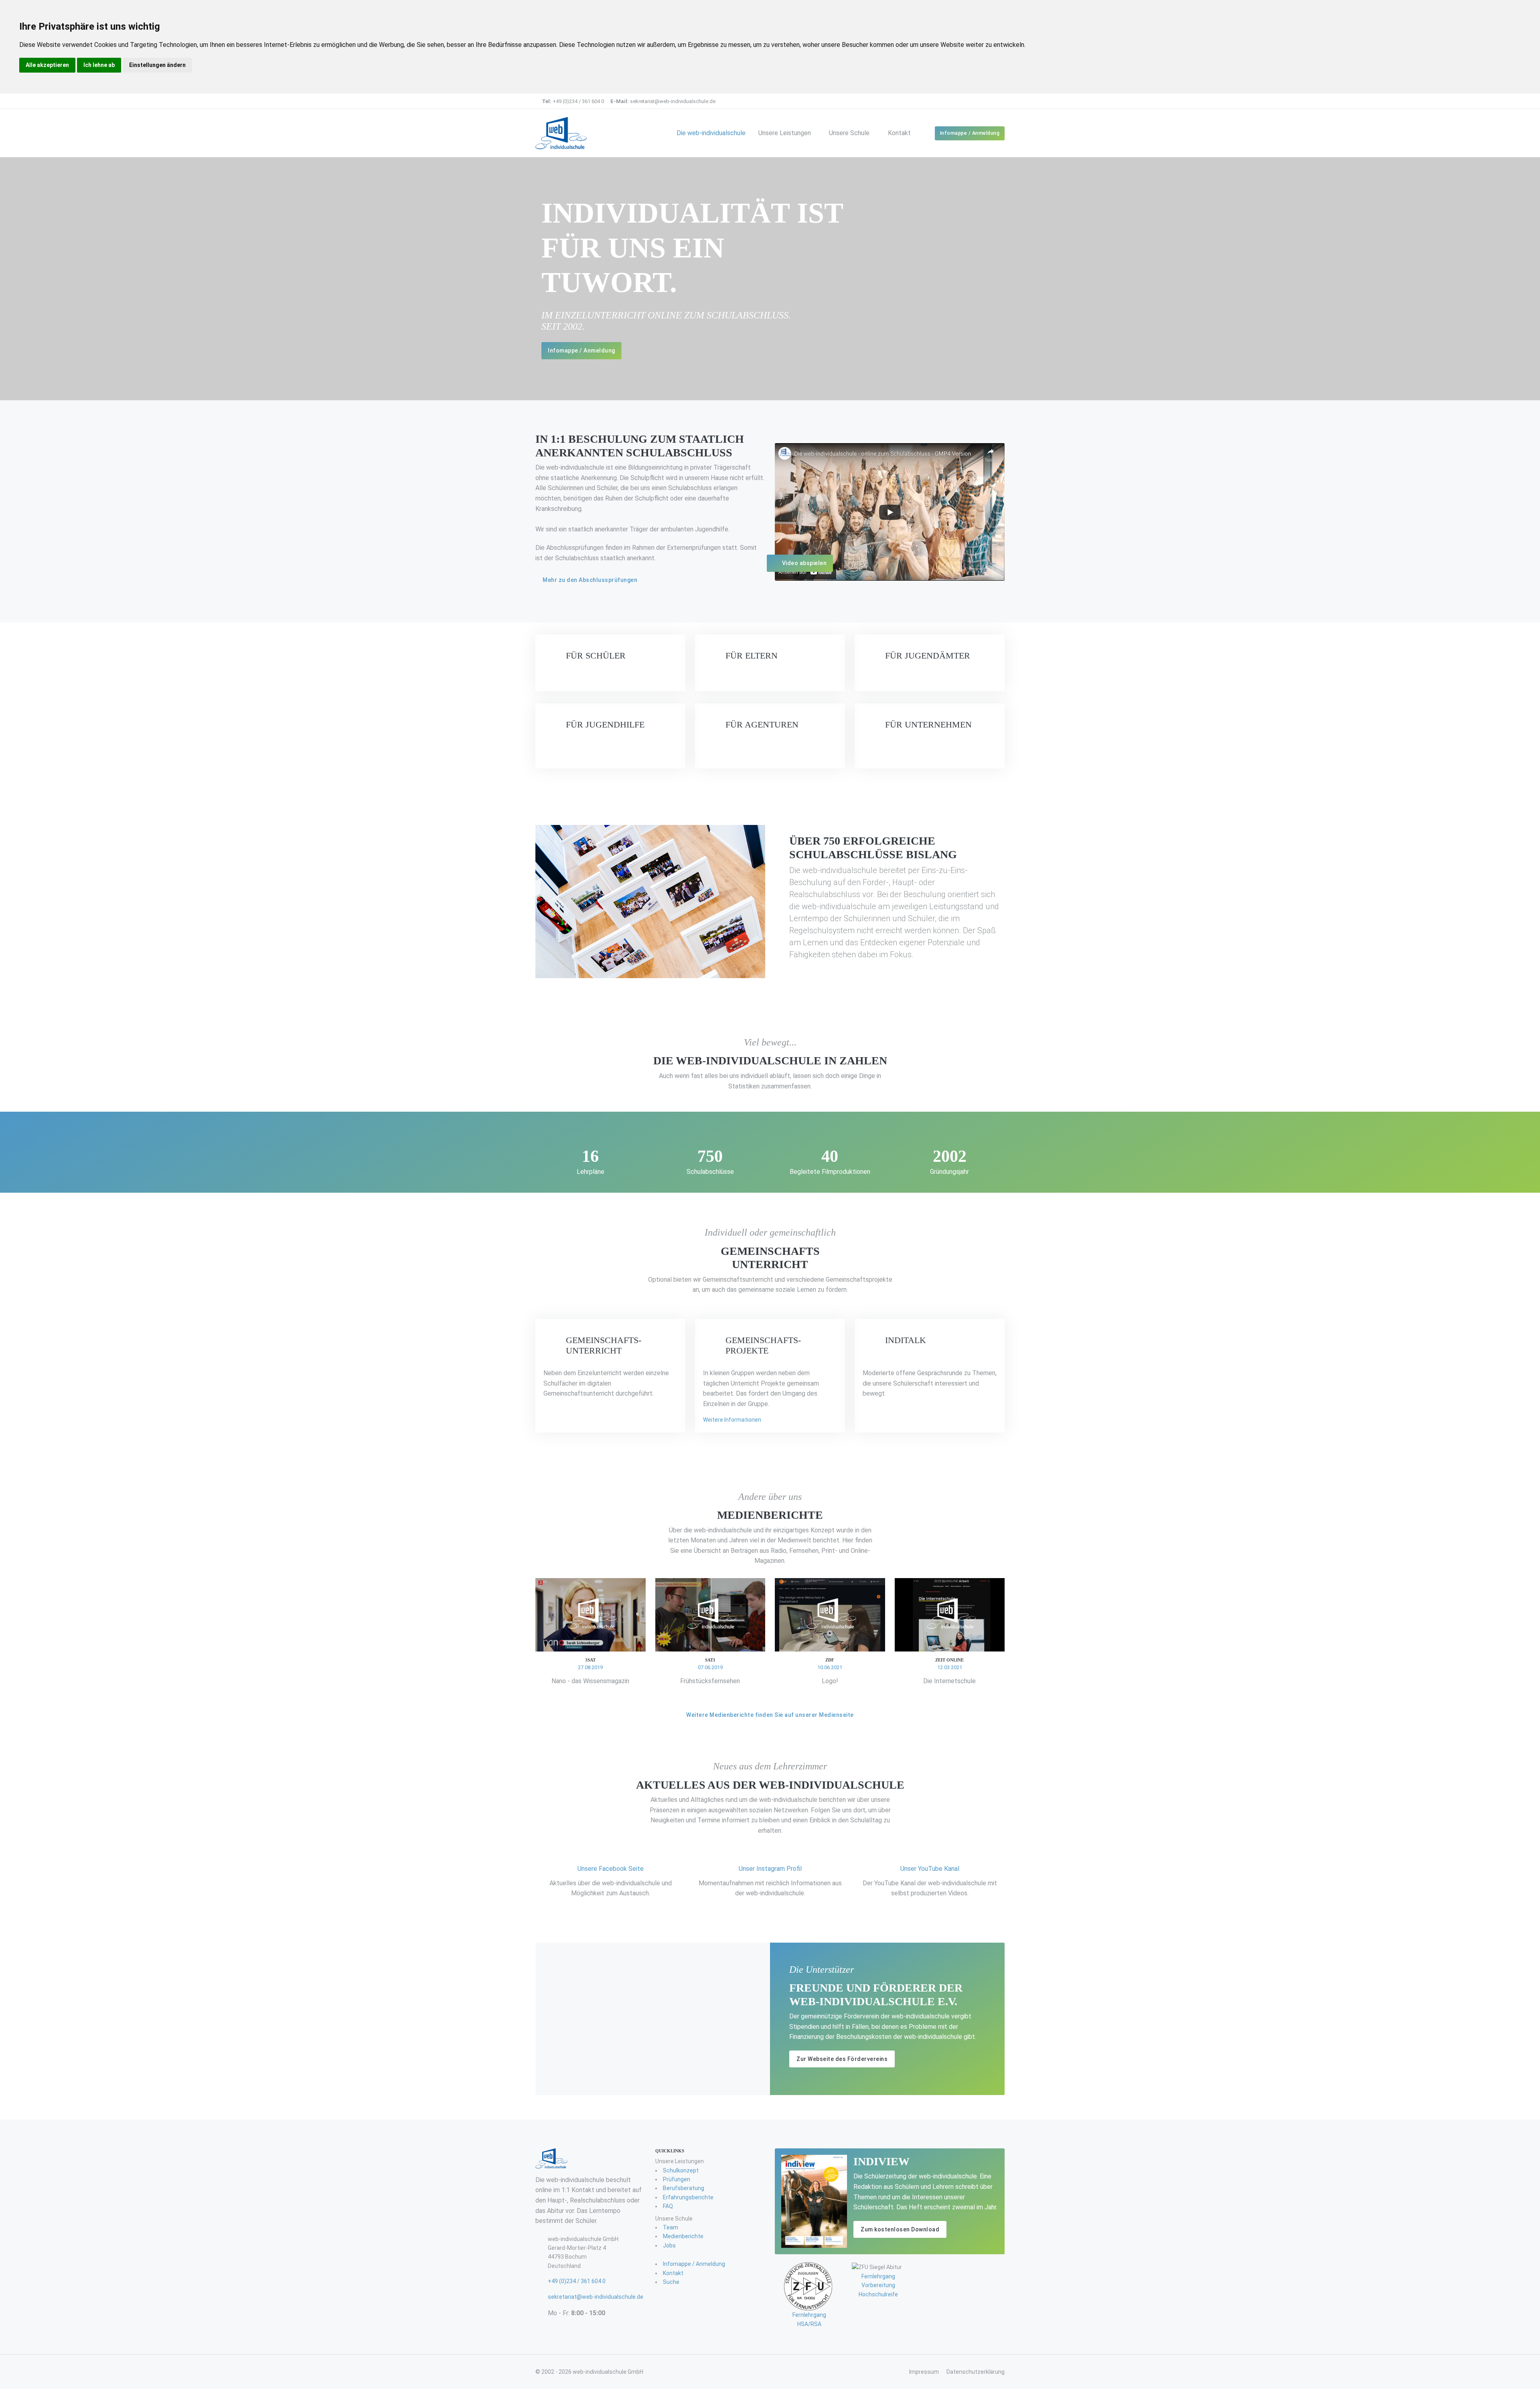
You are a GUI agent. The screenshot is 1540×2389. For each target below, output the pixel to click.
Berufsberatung (684, 2188)
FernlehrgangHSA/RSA (809, 2319)
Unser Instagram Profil (770, 1869)
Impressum (924, 2372)
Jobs (669, 2245)
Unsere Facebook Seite (611, 1869)
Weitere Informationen (732, 1420)
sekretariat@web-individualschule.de (663, 101)
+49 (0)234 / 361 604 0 (573, 101)
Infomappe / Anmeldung (970, 133)
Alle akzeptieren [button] (47, 65)
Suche (671, 2282)
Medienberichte (683, 2236)
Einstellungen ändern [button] (157, 65)
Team (671, 2227)
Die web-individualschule (711, 133)
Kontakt (899, 133)
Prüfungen (677, 2179)
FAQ (668, 2206)
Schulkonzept (681, 2170)
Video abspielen (804, 563)
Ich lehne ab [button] (99, 65)
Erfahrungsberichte (688, 2197)
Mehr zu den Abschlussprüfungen (590, 580)
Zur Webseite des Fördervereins (842, 2059)
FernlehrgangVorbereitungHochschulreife (878, 2285)
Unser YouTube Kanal (930, 1869)
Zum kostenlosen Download (900, 2229)
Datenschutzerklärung (976, 2372)
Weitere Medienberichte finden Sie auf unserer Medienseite (770, 1715)
